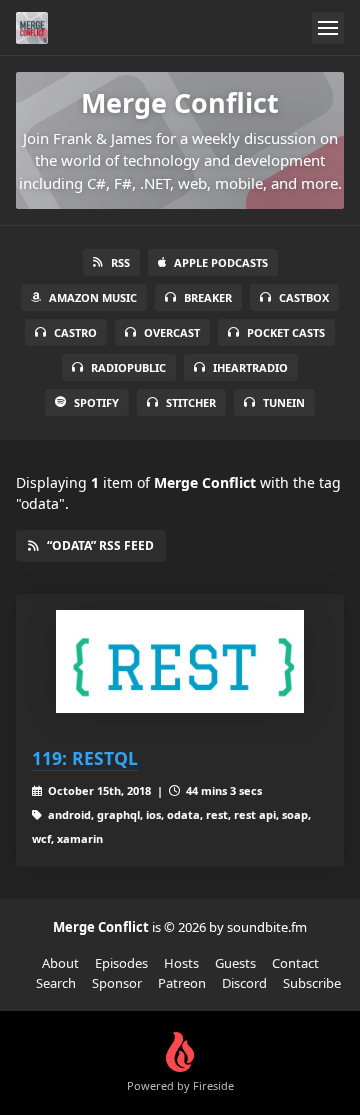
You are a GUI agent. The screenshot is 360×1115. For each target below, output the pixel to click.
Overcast (172, 332)
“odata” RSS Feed (100, 545)
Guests (235, 963)
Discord (244, 983)
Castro (75, 332)
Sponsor (117, 983)
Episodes (121, 963)
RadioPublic (128, 367)
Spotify (96, 402)
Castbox (304, 297)
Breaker (208, 297)
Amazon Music (93, 297)
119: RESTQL (85, 758)
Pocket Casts (286, 332)
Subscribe (312, 983)
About (60, 963)
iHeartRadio (250, 367)
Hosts (181, 963)
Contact (295, 963)
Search (56, 983)
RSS (120, 262)
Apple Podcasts (221, 262)
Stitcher (191, 402)
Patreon (182, 983)
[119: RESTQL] (180, 661)
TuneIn (284, 402)
